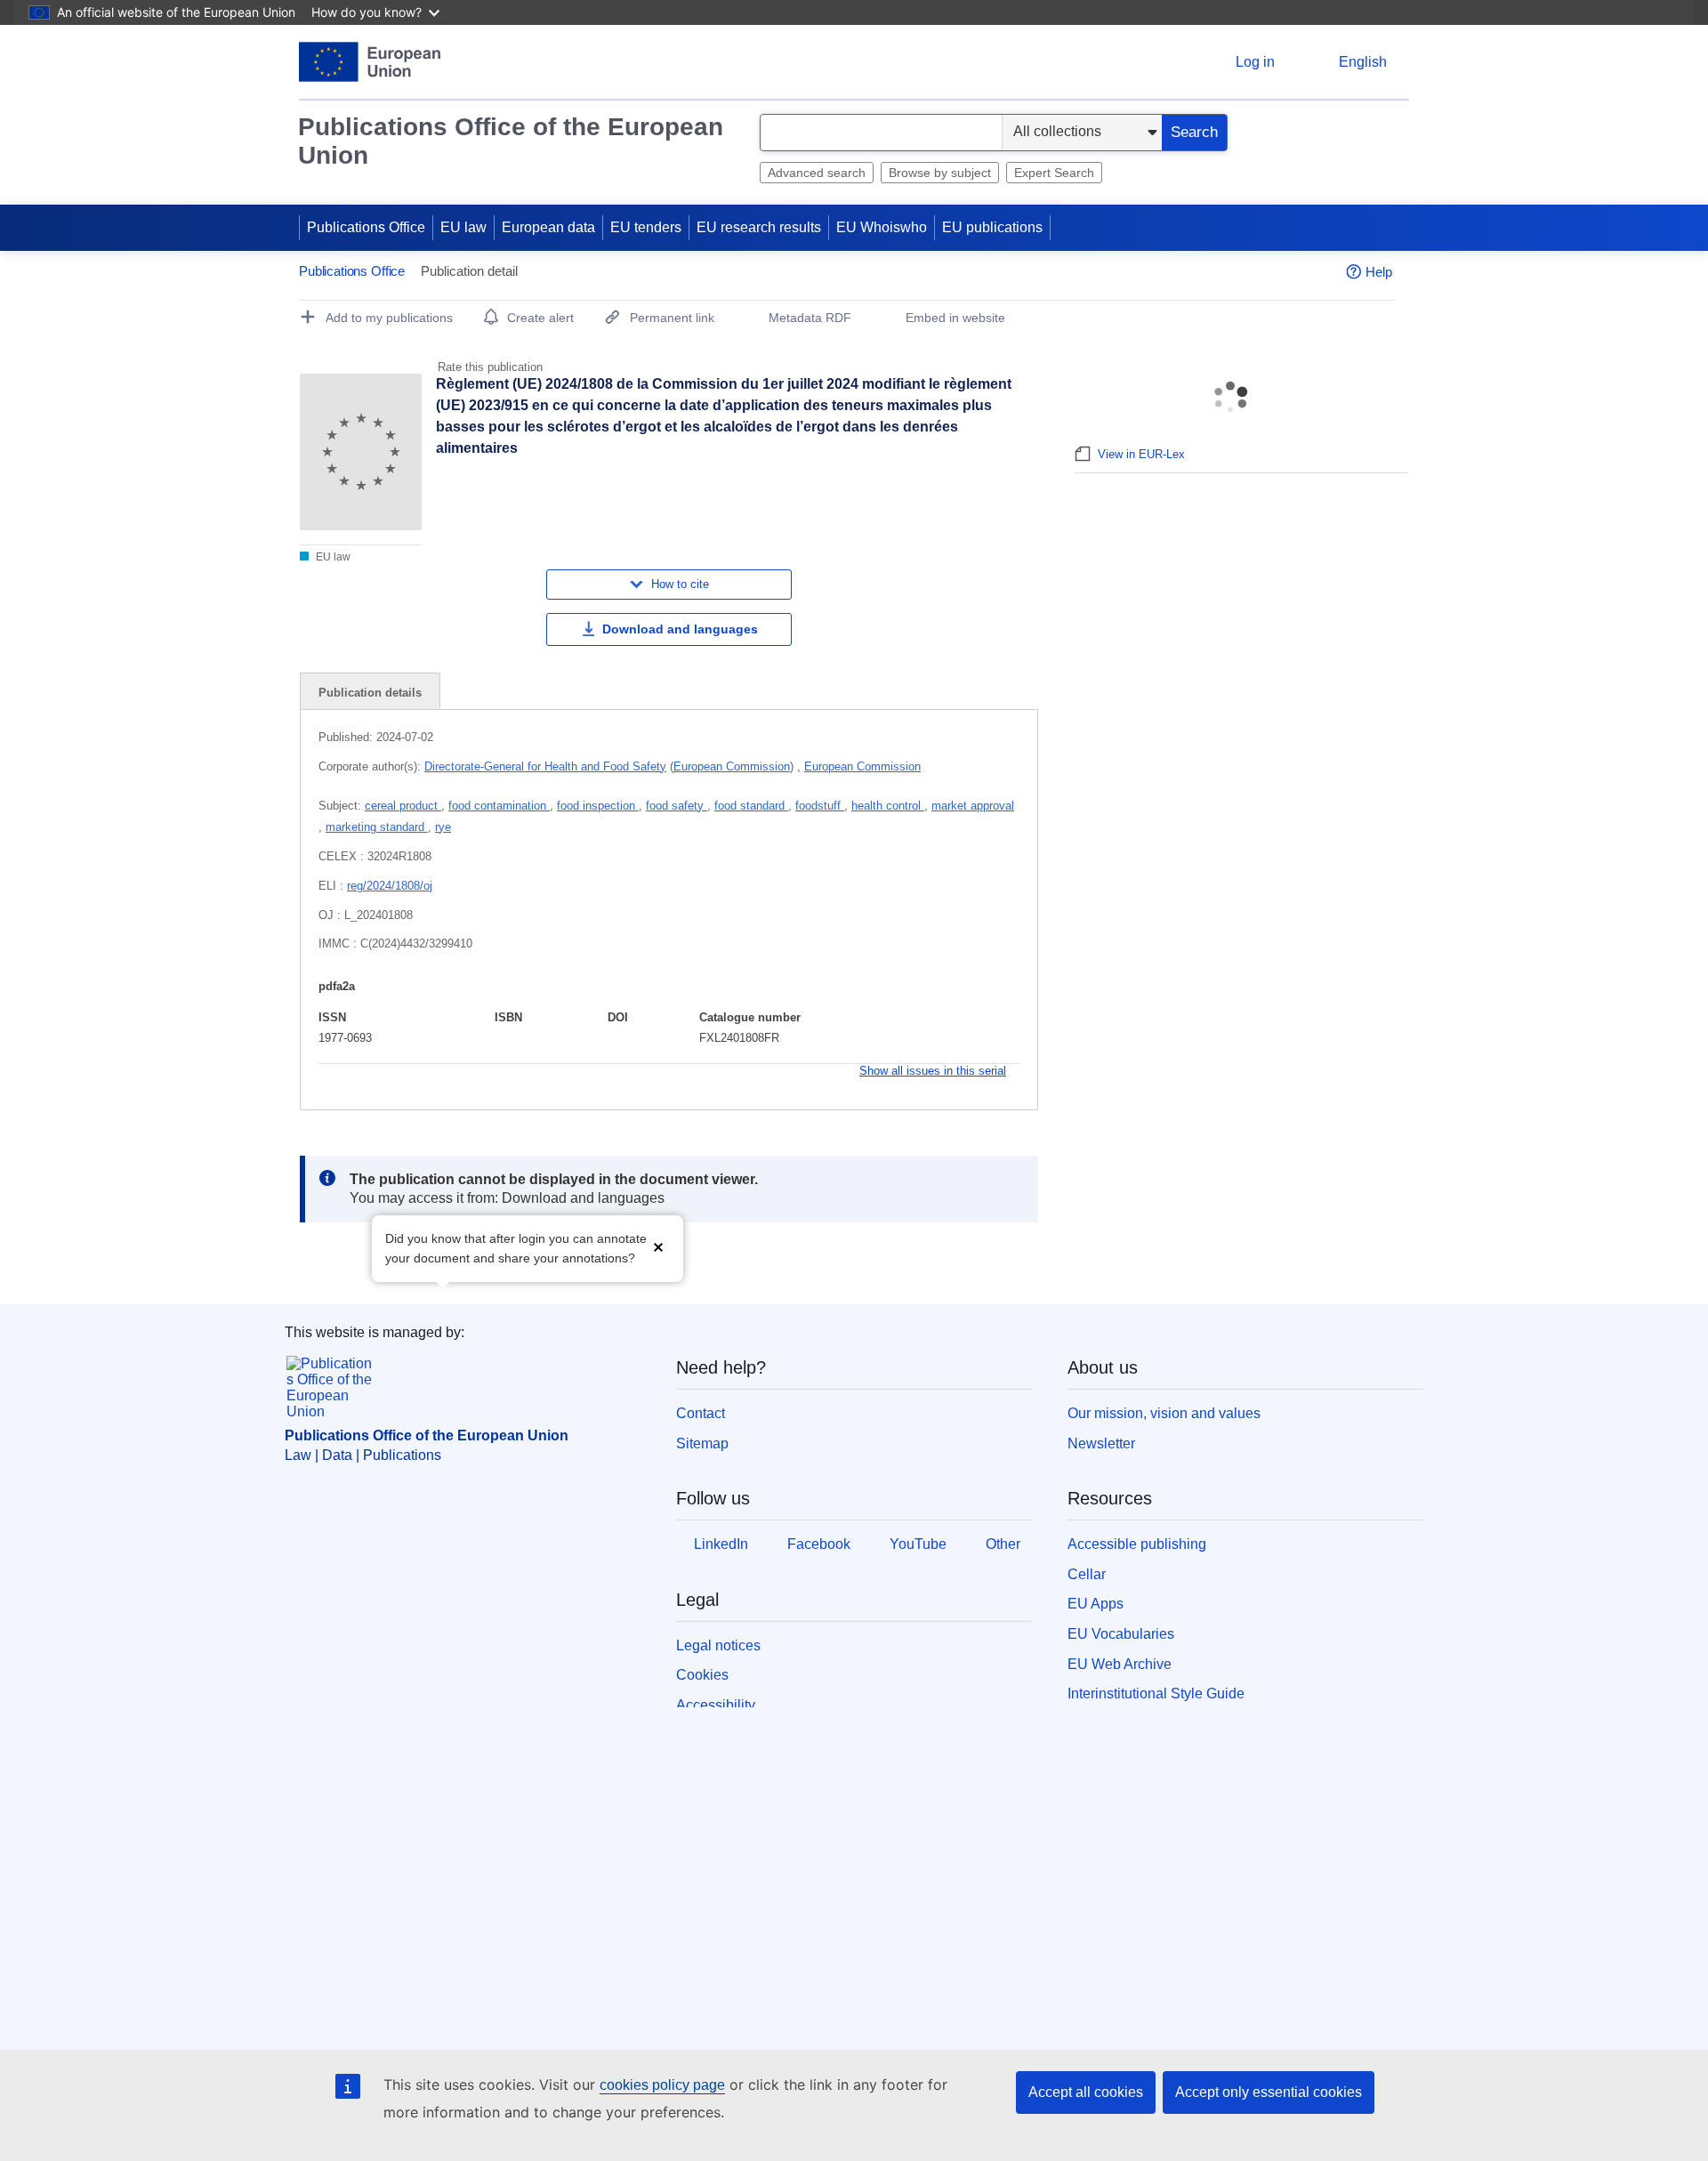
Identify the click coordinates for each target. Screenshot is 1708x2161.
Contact (701, 1413)
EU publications (992, 227)
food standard (751, 806)
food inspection (598, 806)
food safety (677, 806)
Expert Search (1054, 173)
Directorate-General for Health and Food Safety (545, 766)
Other (1003, 1544)
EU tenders (646, 227)
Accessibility (716, 1705)
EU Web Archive (1120, 1664)
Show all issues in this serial (933, 1071)
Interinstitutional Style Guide (1156, 1693)
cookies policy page (662, 2085)
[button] (658, 1247)
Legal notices (718, 1645)
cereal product (403, 806)
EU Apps (1096, 1604)
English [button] (1363, 62)
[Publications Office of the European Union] (370, 62)
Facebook (819, 1544)
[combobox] (881, 133)
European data (548, 227)
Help (1379, 272)
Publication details (370, 693)
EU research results (759, 227)
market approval (973, 806)
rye (443, 827)
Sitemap (702, 1443)
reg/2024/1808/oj (390, 886)
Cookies (702, 1675)
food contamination (499, 806)
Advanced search (817, 173)
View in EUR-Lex (1141, 454)
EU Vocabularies (1121, 1634)
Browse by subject (940, 173)
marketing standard (377, 827)
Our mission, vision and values (1164, 1413)
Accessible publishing (1137, 1544)
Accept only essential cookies (1269, 2092)
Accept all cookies (1086, 2092)
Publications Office (366, 227)
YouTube (918, 1544)
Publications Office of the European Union (511, 141)
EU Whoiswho (882, 227)
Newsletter (1101, 1443)
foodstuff (820, 806)
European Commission (732, 766)
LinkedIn (721, 1544)
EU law (463, 227)
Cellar (1087, 1574)
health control (888, 806)
